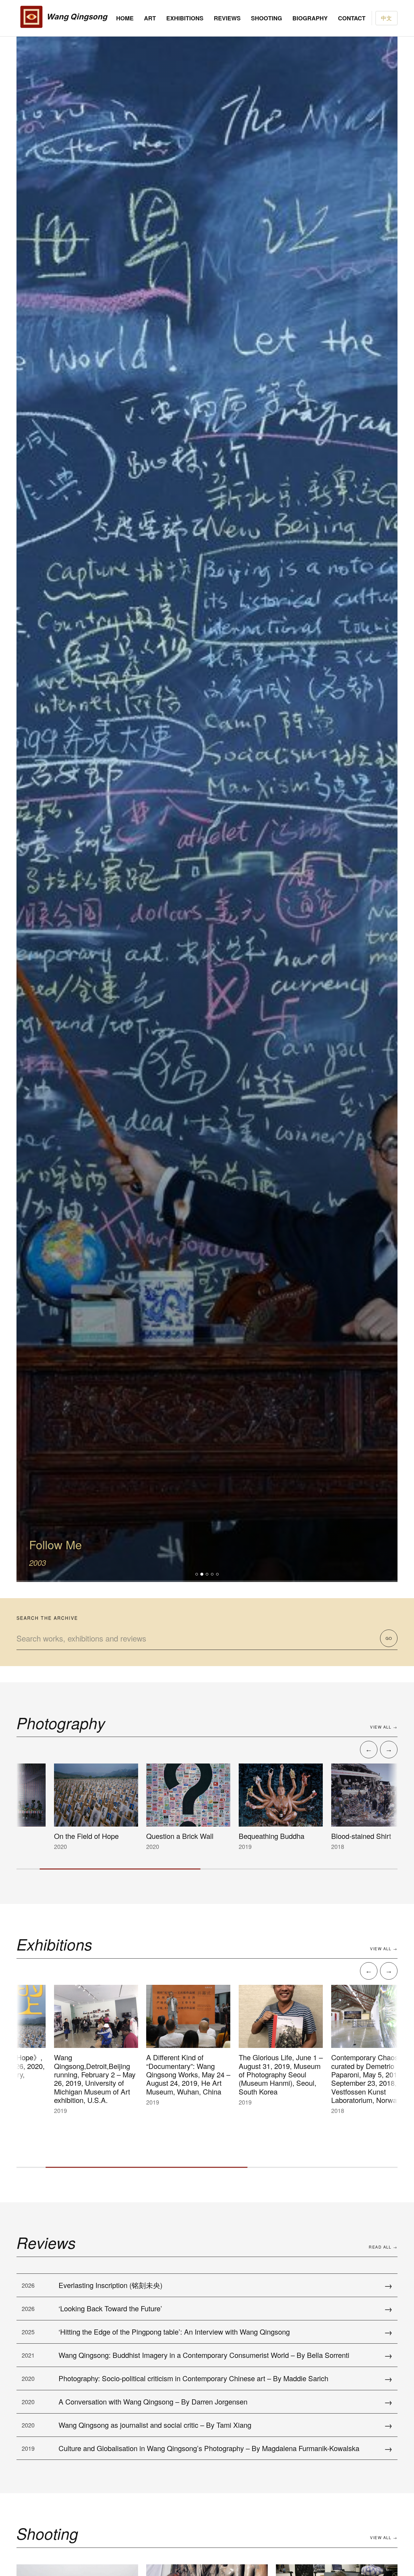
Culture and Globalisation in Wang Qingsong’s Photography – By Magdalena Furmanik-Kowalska (209, 2448)
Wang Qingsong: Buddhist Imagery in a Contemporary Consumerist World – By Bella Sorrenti (204, 2355)
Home (125, 18)
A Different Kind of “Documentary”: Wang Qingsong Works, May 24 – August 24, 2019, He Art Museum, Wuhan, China (168, 2074)
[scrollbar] (207, 1869)
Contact (352, 18)
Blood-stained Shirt (341, 1836)
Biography (310, 18)
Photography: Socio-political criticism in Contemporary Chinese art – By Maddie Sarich (193, 2378)
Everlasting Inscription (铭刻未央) (110, 2285)
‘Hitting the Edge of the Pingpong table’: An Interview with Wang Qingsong (174, 2332)
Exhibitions (185, 18)
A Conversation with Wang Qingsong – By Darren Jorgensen (153, 2401)
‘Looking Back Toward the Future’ (110, 2308)
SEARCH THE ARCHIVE (47, 1618)
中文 (387, 18)
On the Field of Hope (66, 1836)
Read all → (383, 2247)
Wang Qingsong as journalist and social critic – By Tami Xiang (155, 2425)
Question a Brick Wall (159, 1836)
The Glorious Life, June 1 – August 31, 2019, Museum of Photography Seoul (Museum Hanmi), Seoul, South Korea (260, 2074)
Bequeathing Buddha (251, 1836)
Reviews (227, 18)
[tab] (197, 1574)
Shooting (267, 18)
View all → (384, 1727)
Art (150, 18)
